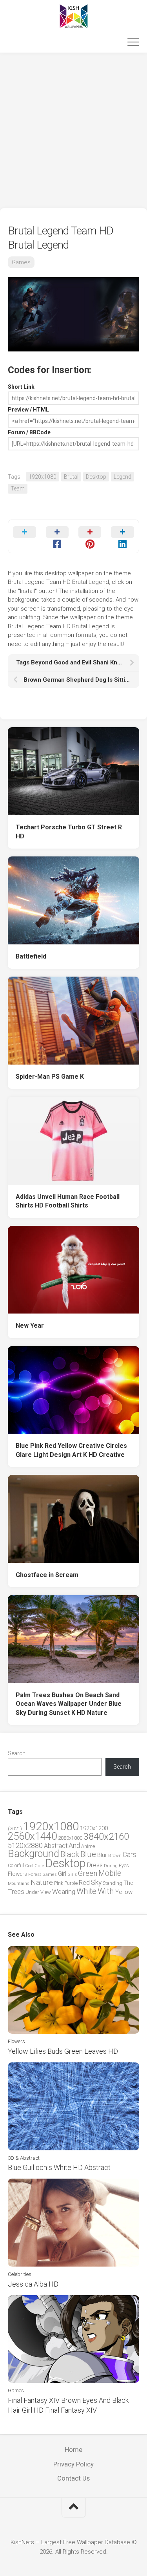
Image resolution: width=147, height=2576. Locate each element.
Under (32, 1892)
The (128, 1883)
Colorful (16, 1866)
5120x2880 (25, 1846)
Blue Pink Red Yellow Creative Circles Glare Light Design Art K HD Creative (71, 1450)
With (106, 1891)
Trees (16, 1892)
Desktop (96, 477)
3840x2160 (106, 1837)
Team (18, 488)
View (46, 1892)
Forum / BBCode (29, 432)
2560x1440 (32, 1836)
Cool (29, 1866)
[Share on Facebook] (57, 536)
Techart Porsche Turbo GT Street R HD (69, 832)
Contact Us (73, 2478)
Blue (88, 1854)
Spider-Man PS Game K (50, 1077)
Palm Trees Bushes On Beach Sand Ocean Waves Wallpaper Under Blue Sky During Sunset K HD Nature (69, 1704)
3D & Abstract (24, 2158)
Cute (39, 1866)
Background (34, 1854)
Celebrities (20, 2274)
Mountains (19, 1884)
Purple (71, 1883)
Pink (59, 1883)
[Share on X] (24, 536)
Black (70, 1854)
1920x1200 (94, 1828)
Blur (102, 1855)
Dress (95, 1865)
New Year (30, 1326)
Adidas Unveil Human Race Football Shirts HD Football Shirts (68, 1201)
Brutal (71, 477)
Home (73, 2450)
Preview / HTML (28, 410)
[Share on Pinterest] (90, 536)
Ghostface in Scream (47, 1575)
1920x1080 (43, 477)
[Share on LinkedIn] (122, 536)
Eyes (124, 1865)
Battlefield (31, 956)
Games (21, 262)
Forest (35, 1874)
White (86, 1891)
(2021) (15, 1829)
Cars (130, 1855)
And (74, 1846)
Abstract (56, 1846)
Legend (122, 477)
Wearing (64, 1892)
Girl (62, 1874)
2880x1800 (70, 1838)
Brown (115, 1855)
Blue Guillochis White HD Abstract (59, 2167)
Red (84, 1883)
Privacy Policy (73, 2464)
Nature (42, 1882)
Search (17, 1753)
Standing (113, 1883)
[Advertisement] (73, 131)
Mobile (110, 1873)
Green (88, 1873)
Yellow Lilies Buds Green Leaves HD (63, 2051)
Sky (96, 1883)
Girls (72, 1874)
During (111, 1866)
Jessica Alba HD (33, 2284)
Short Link (21, 387)
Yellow (124, 1892)
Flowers (17, 1874)
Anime (88, 1846)
